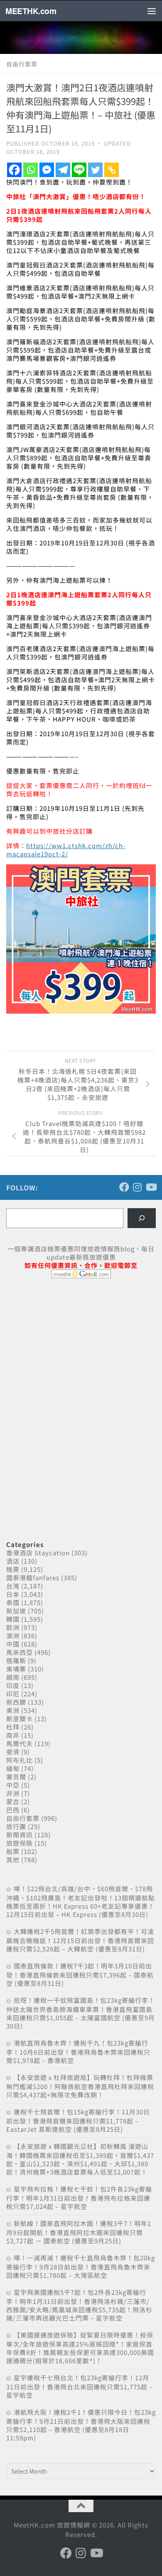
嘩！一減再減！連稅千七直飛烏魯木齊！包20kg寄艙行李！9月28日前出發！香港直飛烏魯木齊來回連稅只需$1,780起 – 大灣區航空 (81, 2266)
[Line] (79, 170)
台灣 (13, 1586)
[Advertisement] (69, 1348)
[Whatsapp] (31, 170)
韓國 (13, 1619)
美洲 (13, 1710)
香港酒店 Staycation (38, 1553)
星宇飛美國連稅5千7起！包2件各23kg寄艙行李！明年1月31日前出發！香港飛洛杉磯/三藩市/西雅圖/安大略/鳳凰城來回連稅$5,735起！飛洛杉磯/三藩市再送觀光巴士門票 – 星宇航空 (79, 2305)
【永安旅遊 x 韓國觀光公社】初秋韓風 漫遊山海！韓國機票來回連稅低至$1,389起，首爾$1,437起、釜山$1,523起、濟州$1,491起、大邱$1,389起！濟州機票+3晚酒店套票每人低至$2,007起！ (80, 2159)
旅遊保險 (20, 1843)
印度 (13, 1685)
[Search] (142, 1218)
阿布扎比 (20, 1760)
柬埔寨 (16, 1669)
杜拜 (13, 1727)
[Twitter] (95, 170)
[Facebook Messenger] (47, 170)
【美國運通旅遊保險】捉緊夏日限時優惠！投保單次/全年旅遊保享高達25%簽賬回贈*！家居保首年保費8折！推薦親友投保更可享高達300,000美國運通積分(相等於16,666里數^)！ (80, 2348)
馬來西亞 (20, 1652)
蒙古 (13, 1801)
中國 (13, 1644)
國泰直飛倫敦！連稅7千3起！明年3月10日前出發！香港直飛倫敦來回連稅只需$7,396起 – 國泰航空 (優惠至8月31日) (80, 1974)
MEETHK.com (31, 11)
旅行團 (16, 1826)
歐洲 (13, 1627)
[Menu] (152, 11)
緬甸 (13, 1768)
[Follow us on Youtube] (151, 1187)
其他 (13, 1860)
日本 (13, 1594)
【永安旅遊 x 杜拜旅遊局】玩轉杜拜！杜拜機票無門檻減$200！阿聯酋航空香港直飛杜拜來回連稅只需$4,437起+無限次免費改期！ (80, 2086)
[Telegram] (63, 170)
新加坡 (16, 1611)
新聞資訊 (20, 1835)
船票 (13, 1851)
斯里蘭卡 (20, 1719)
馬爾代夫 (20, 1743)
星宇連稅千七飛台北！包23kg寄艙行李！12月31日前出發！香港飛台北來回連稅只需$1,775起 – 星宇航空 (80, 2386)
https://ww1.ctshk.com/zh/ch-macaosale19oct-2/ (66, 850)
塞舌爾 (16, 1777)
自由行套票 (22, 64)
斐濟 (13, 1752)
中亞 (13, 1785)
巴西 (13, 1810)
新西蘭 (16, 1702)
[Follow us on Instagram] (137, 1187)
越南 (13, 1677)
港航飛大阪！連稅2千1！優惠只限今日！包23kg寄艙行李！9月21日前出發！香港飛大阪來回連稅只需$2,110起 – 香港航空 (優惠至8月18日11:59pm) (81, 2425)
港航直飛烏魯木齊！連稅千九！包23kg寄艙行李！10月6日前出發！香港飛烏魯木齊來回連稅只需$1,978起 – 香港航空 (78, 2052)
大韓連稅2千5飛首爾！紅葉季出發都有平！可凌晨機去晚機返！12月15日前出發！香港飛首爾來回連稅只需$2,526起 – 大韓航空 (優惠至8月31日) (80, 1940)
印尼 (13, 1694)
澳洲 (13, 1636)
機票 (13, 1569)
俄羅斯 (16, 1660)
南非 (13, 1735)
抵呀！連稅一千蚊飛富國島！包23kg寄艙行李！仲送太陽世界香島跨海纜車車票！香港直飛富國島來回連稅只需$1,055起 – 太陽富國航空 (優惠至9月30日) (81, 2013)
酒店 (13, 1561)
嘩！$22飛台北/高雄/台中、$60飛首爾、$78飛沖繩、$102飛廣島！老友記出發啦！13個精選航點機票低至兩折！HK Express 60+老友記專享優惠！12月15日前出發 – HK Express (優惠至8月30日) (81, 1901)
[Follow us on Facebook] (124, 1187)
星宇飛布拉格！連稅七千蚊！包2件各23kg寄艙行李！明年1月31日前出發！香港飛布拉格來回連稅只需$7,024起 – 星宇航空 (79, 2198)
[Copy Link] (112, 170)
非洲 (13, 1793)
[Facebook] (14, 170)
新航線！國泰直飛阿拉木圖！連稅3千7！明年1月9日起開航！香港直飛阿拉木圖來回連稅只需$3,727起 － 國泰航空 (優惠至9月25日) (79, 2232)
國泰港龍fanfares (33, 1577)
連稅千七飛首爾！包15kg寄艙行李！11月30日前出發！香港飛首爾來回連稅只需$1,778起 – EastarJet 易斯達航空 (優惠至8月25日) (78, 2120)
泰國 (13, 1602)
